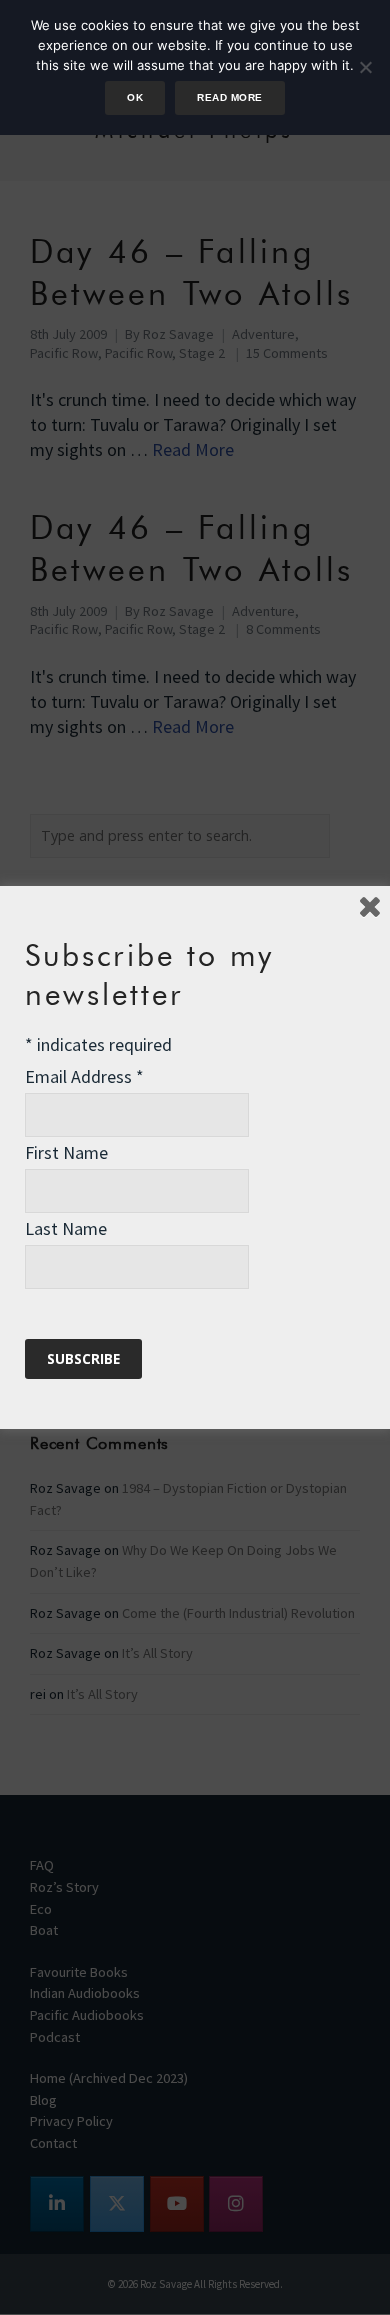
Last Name (66, 1228)
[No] (365, 67)
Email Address (84, 1076)
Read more (229, 97)
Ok (135, 97)
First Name (66, 1152)
